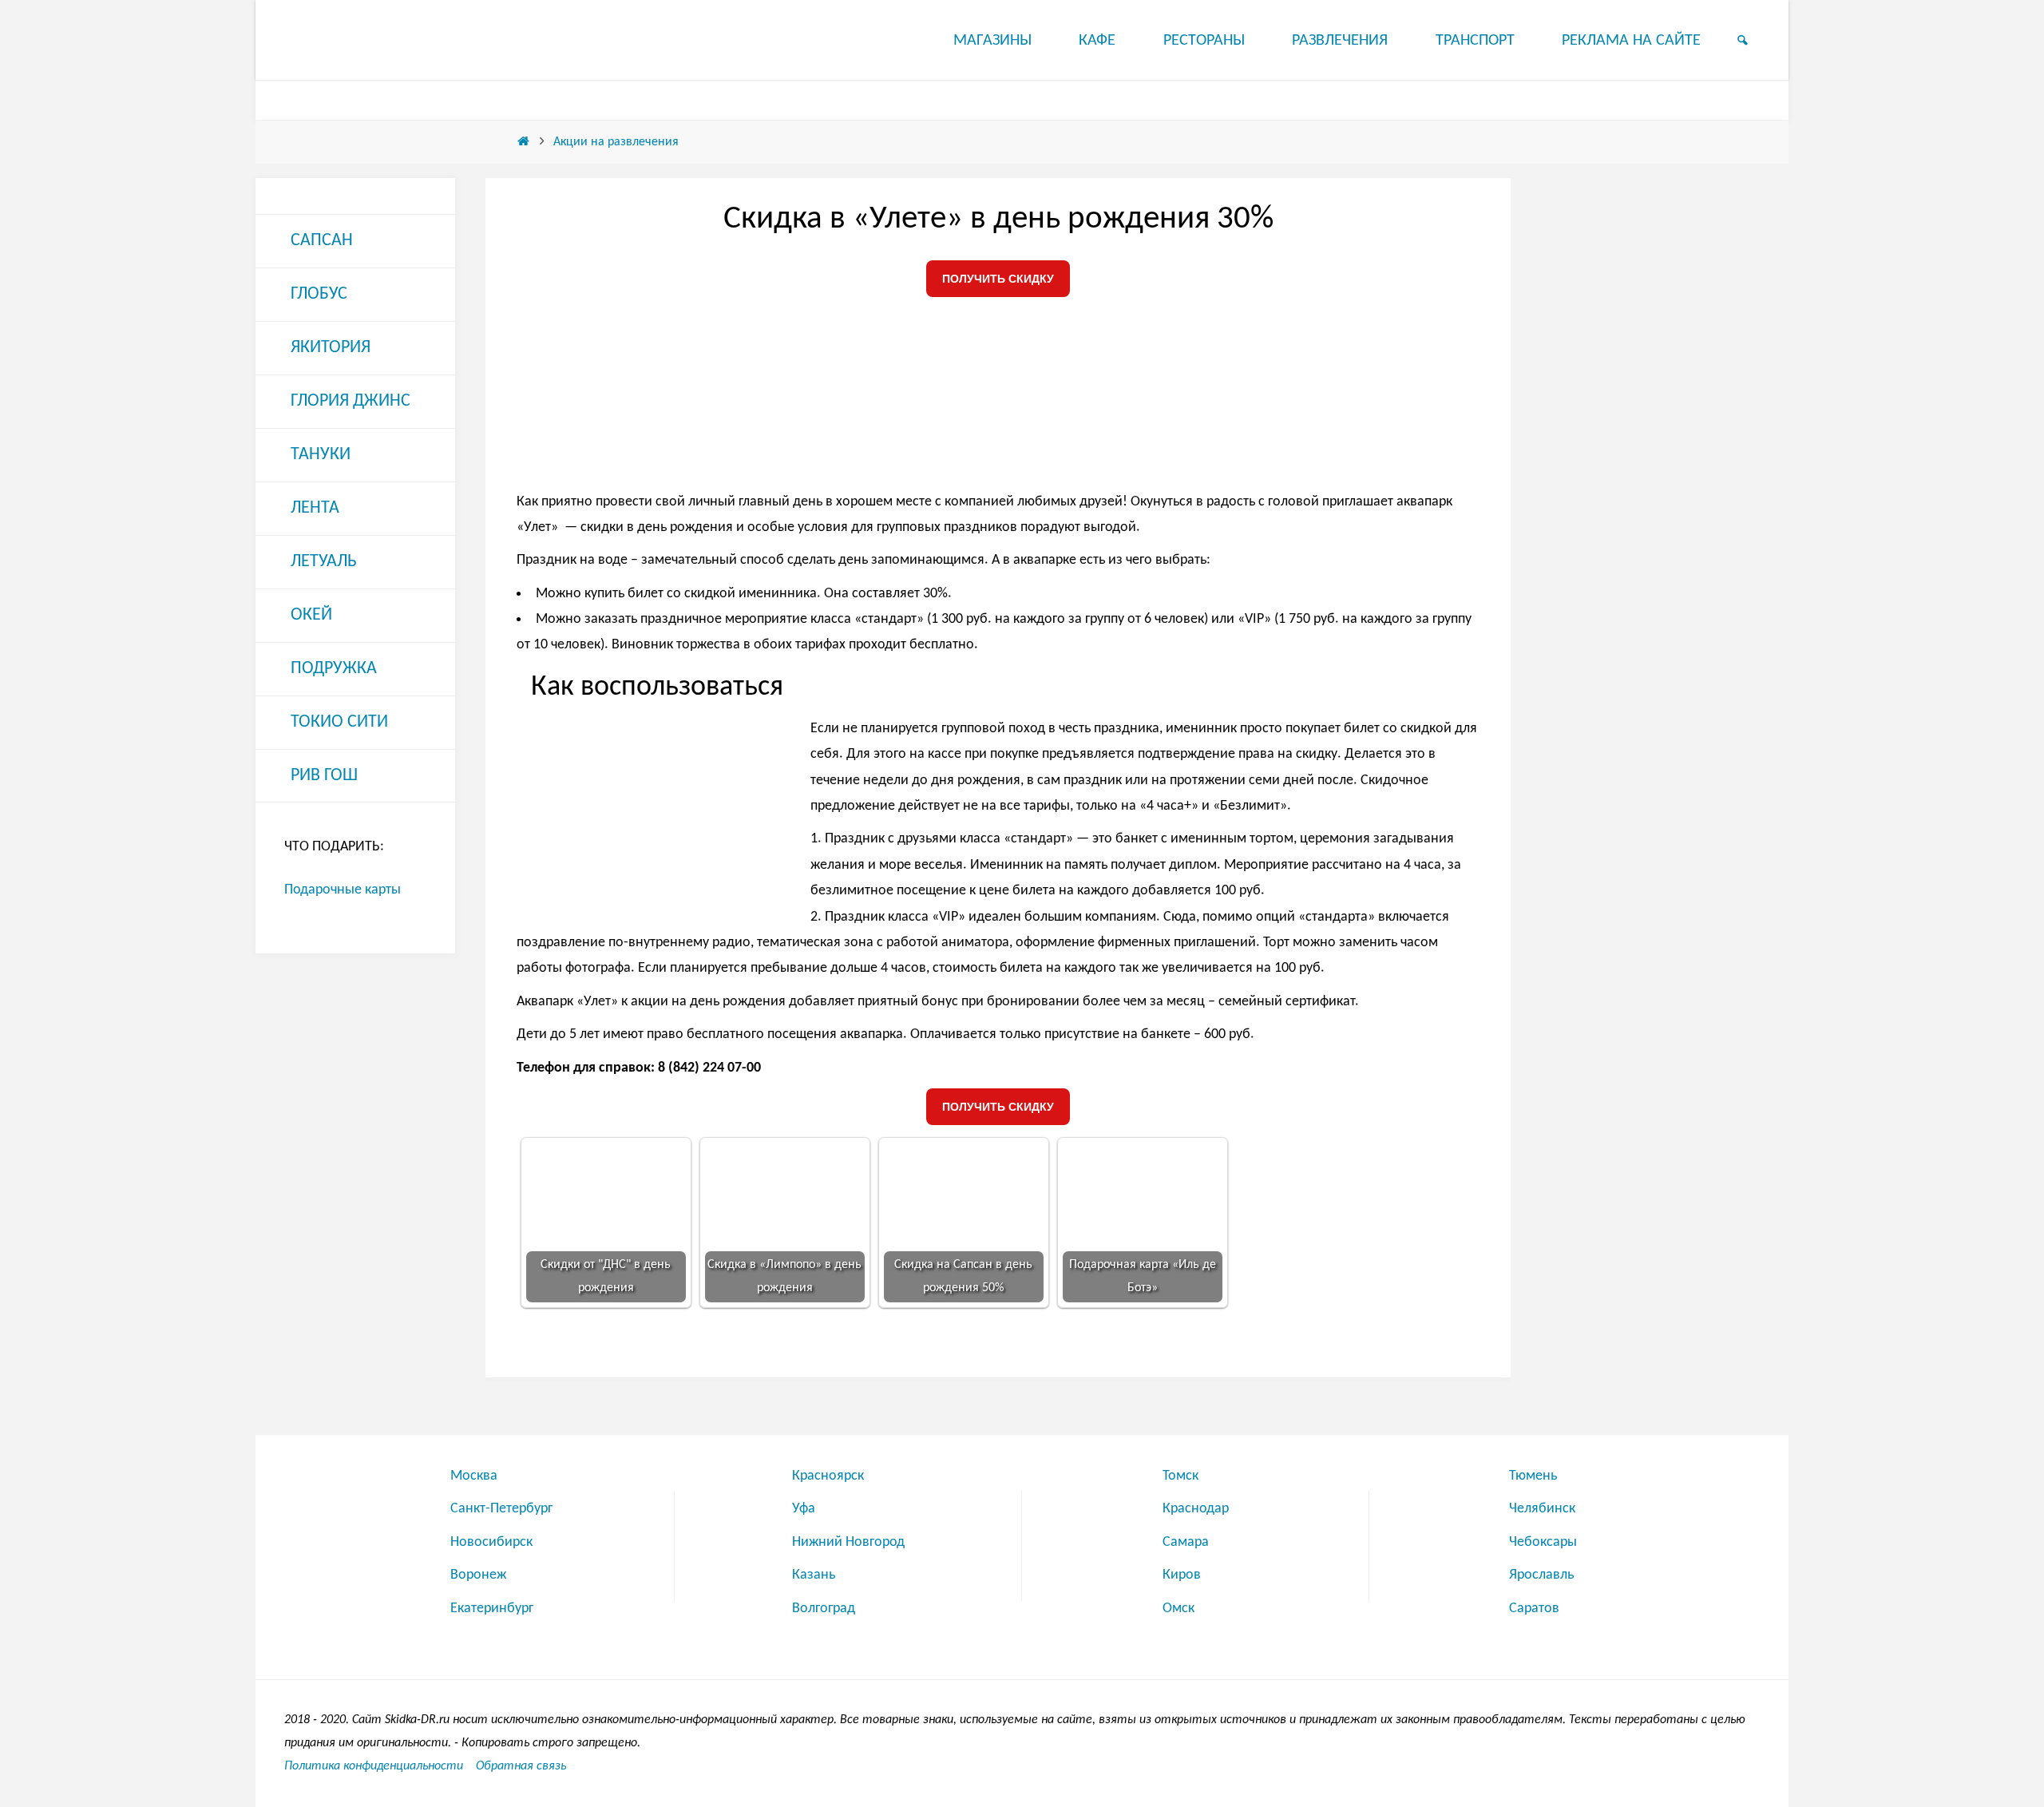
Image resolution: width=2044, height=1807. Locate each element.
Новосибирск (491, 1542)
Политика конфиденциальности (374, 1766)
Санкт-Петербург (501, 1509)
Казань (814, 1575)
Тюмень (1533, 1476)
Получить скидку (998, 279)
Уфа (804, 1509)
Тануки (321, 455)
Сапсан (322, 241)
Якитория (331, 348)
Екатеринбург (492, 1609)
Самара (1186, 1542)
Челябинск (1542, 1509)
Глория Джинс (351, 401)
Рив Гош (324, 776)
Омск (1178, 1609)
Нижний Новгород (848, 1542)
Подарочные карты (343, 890)
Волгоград (824, 1609)
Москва (474, 1476)
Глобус (319, 294)
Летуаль (324, 562)
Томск (1180, 1476)
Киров (1182, 1575)
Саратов (1534, 1609)
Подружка (334, 669)
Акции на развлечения (616, 142)
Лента (315, 508)
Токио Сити (339, 722)
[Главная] (523, 142)
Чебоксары (1543, 1542)
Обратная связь (521, 1766)
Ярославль (1541, 1575)
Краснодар (1196, 1509)
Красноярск (828, 1476)
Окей (311, 615)
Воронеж (478, 1575)
